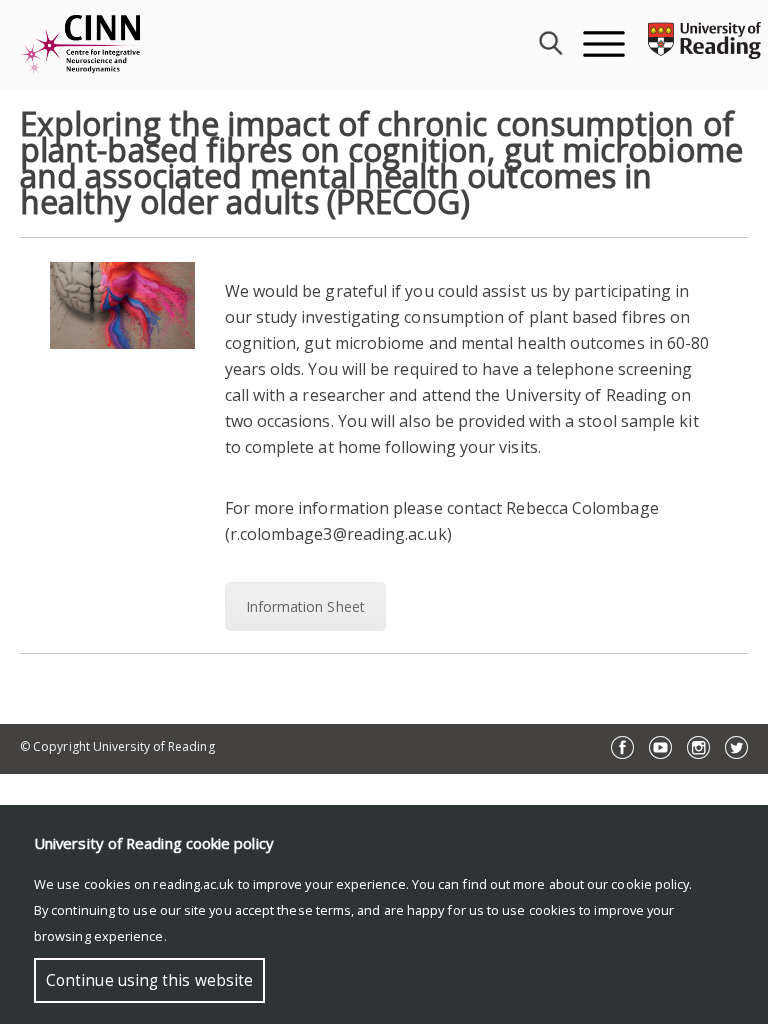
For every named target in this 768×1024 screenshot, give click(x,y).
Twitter (736, 747)
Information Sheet (305, 606)
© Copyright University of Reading (117, 746)
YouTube (660, 747)
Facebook (622, 747)
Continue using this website (149, 980)
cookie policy (650, 884)
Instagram (698, 747)
